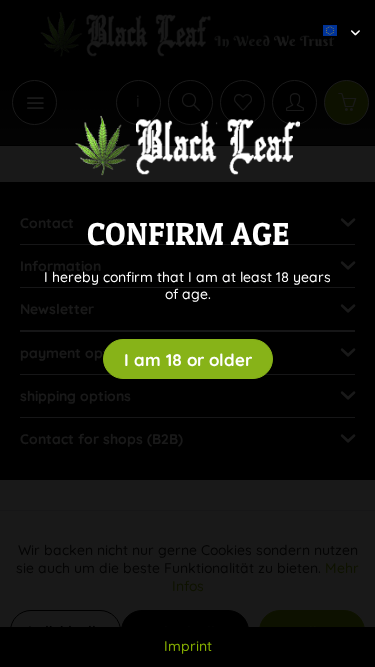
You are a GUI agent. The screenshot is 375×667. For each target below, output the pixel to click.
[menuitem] (334, 15)
